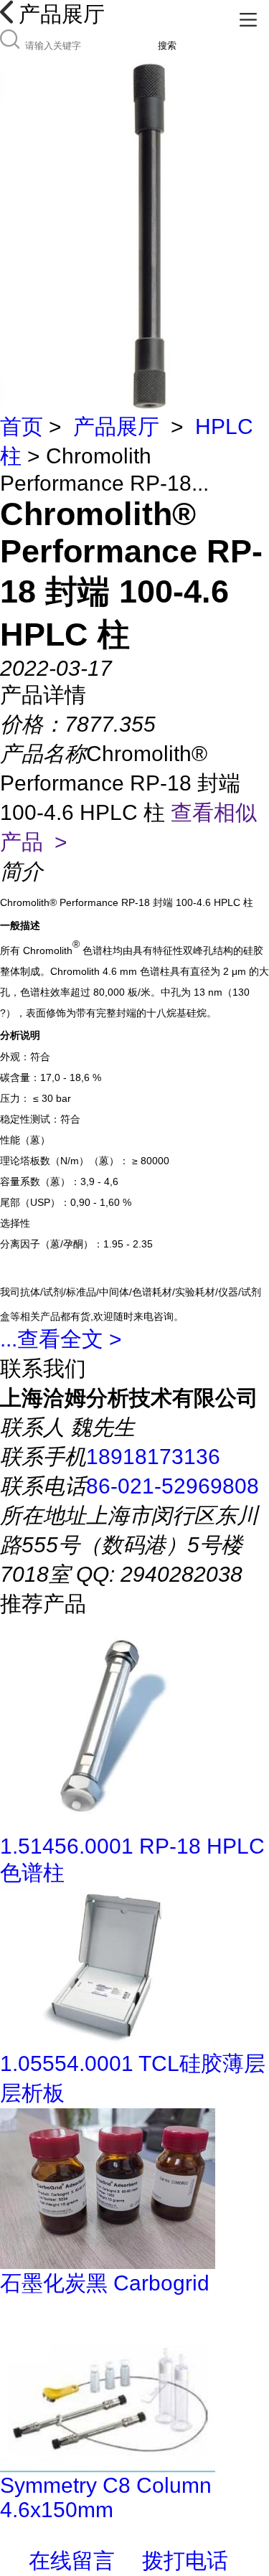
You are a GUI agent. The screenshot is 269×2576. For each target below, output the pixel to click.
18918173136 (153, 1457)
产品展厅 (116, 426)
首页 (22, 426)
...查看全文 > (61, 1339)
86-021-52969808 (173, 1486)
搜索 (167, 46)
